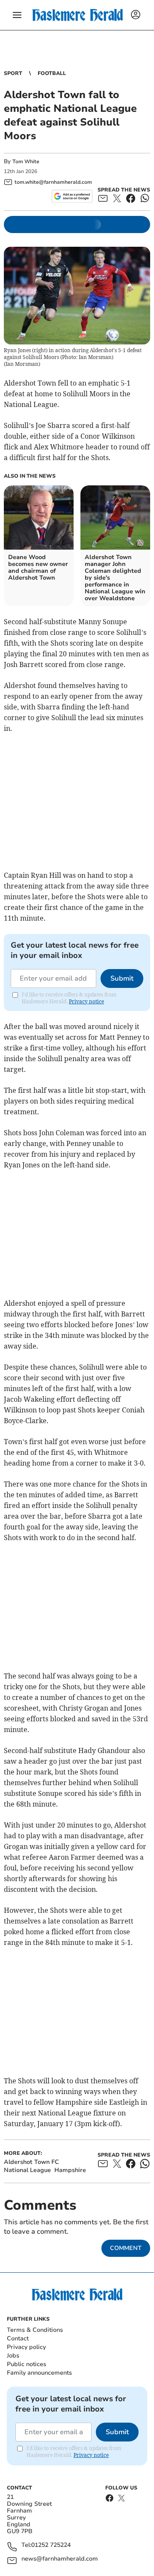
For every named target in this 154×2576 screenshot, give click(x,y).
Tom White (26, 162)
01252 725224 (51, 2545)
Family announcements (39, 2373)
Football (52, 73)
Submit (122, 978)
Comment (126, 2248)
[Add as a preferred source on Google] (72, 196)
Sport (13, 73)
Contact (18, 2338)
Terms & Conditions (35, 2330)
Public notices (27, 2364)
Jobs (13, 2356)
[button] (17, 15)
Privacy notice (86, 1001)
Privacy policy (26, 2347)
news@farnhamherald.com (60, 2559)
